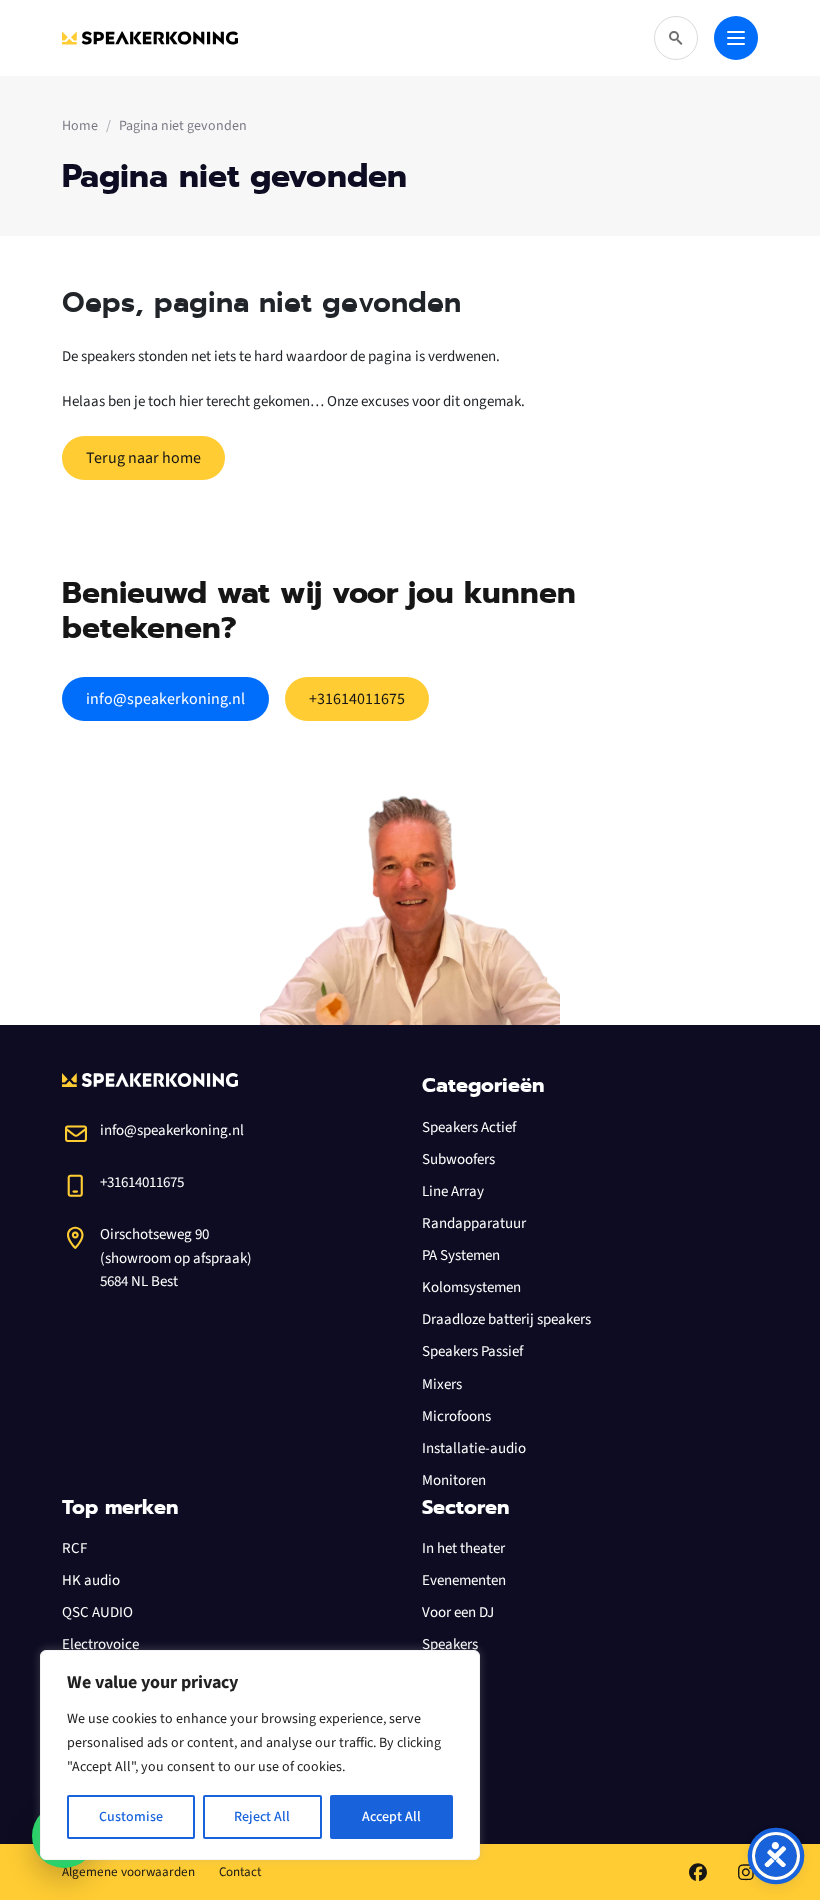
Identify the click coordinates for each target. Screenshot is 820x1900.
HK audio (91, 1580)
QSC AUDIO (97, 1612)
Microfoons (456, 1416)
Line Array (453, 1191)
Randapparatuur (474, 1223)
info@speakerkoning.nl (165, 699)
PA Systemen (461, 1255)
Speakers (450, 1644)
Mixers (442, 1384)
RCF (74, 1548)
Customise (131, 1817)
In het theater (463, 1548)
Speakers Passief (472, 1351)
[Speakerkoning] (150, 38)
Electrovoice (100, 1644)
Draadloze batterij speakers (506, 1319)
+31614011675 (357, 699)
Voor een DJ (458, 1612)
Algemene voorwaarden (128, 1872)
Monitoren (454, 1480)
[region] (260, 1755)
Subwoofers (458, 1159)
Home (80, 126)
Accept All (391, 1817)
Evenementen (464, 1580)
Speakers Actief (469, 1127)
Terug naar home (143, 458)
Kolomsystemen (471, 1287)
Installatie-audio (474, 1448)
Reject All (262, 1817)
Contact (240, 1872)
